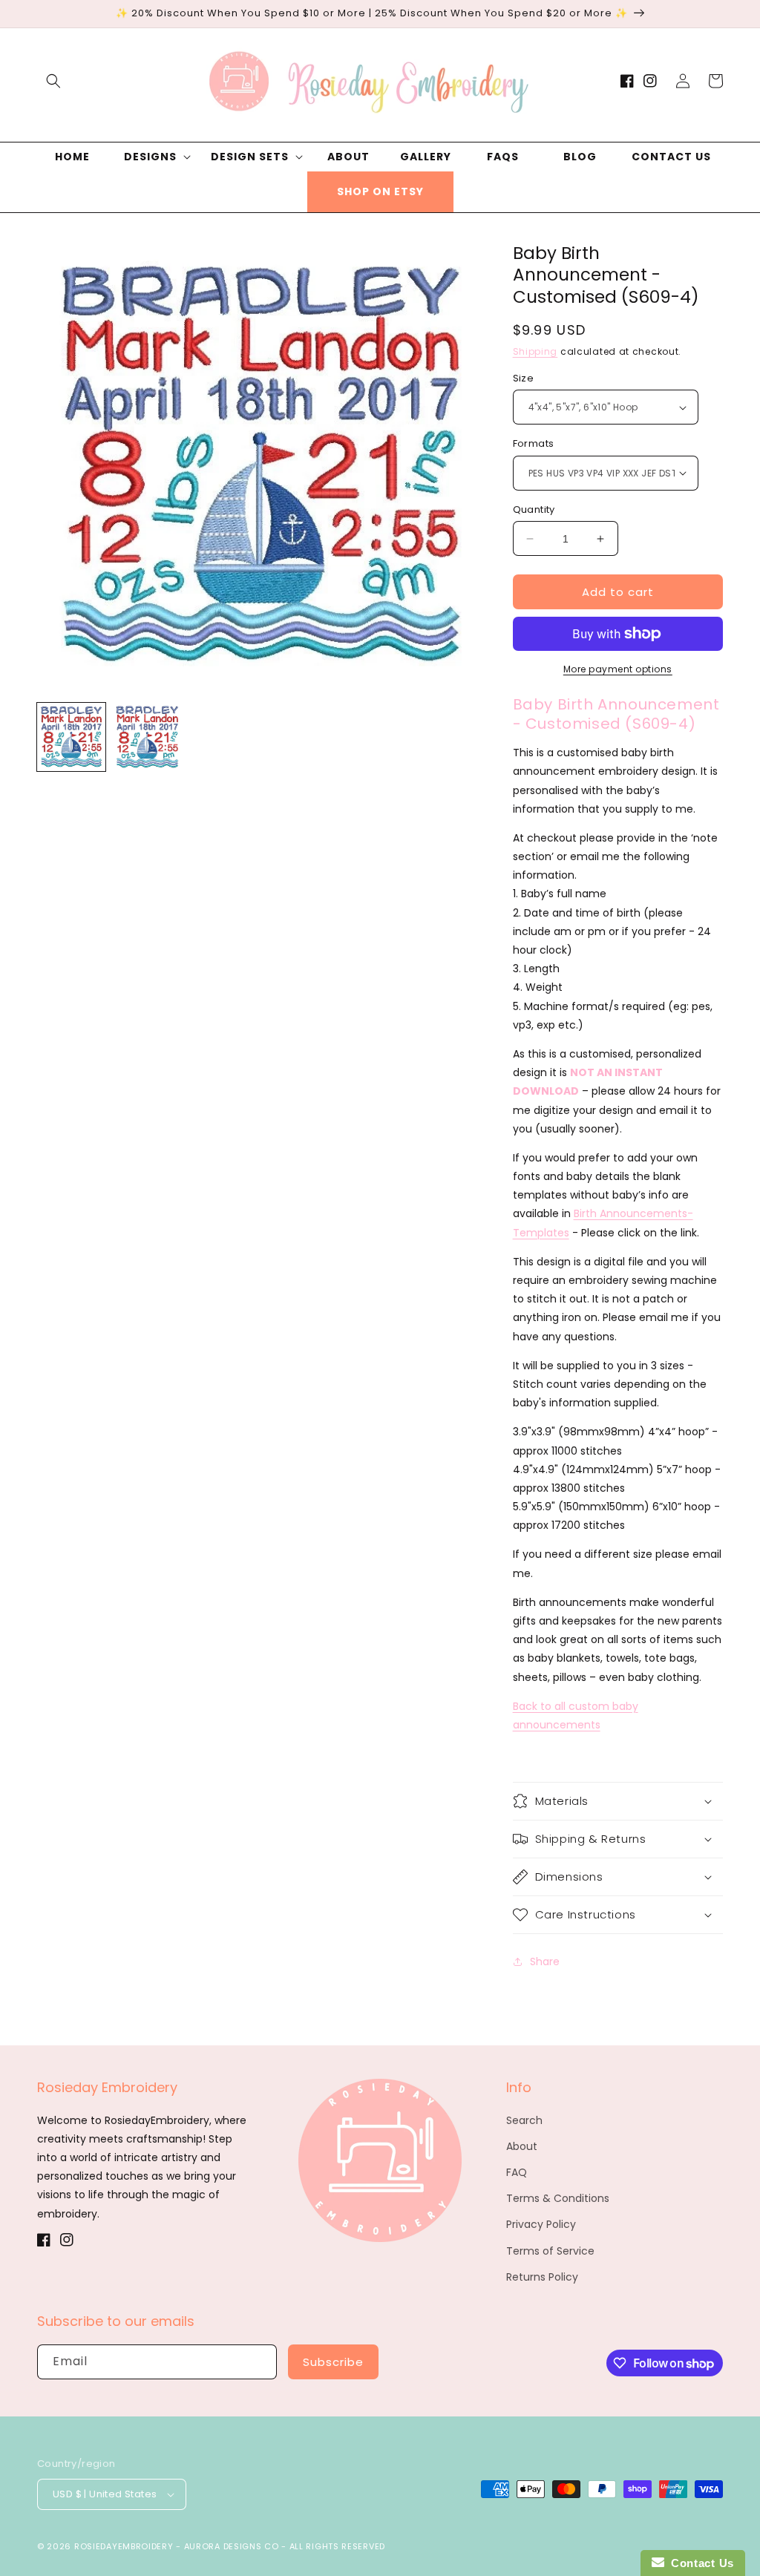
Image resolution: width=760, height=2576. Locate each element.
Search (524, 2120)
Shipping (535, 351)
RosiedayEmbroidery (124, 2546)
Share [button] (545, 1962)
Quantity (534, 509)
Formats (534, 443)
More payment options (618, 669)
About (522, 2146)
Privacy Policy (541, 2224)
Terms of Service (550, 2251)
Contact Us (699, 2563)
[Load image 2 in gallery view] (147, 737)
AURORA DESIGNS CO (232, 2546)
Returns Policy (542, 2277)
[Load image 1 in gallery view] (71, 737)
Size (524, 378)
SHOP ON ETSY (380, 191)
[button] (53, 81)
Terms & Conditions (558, 2198)
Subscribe (333, 2362)
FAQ (517, 2172)
